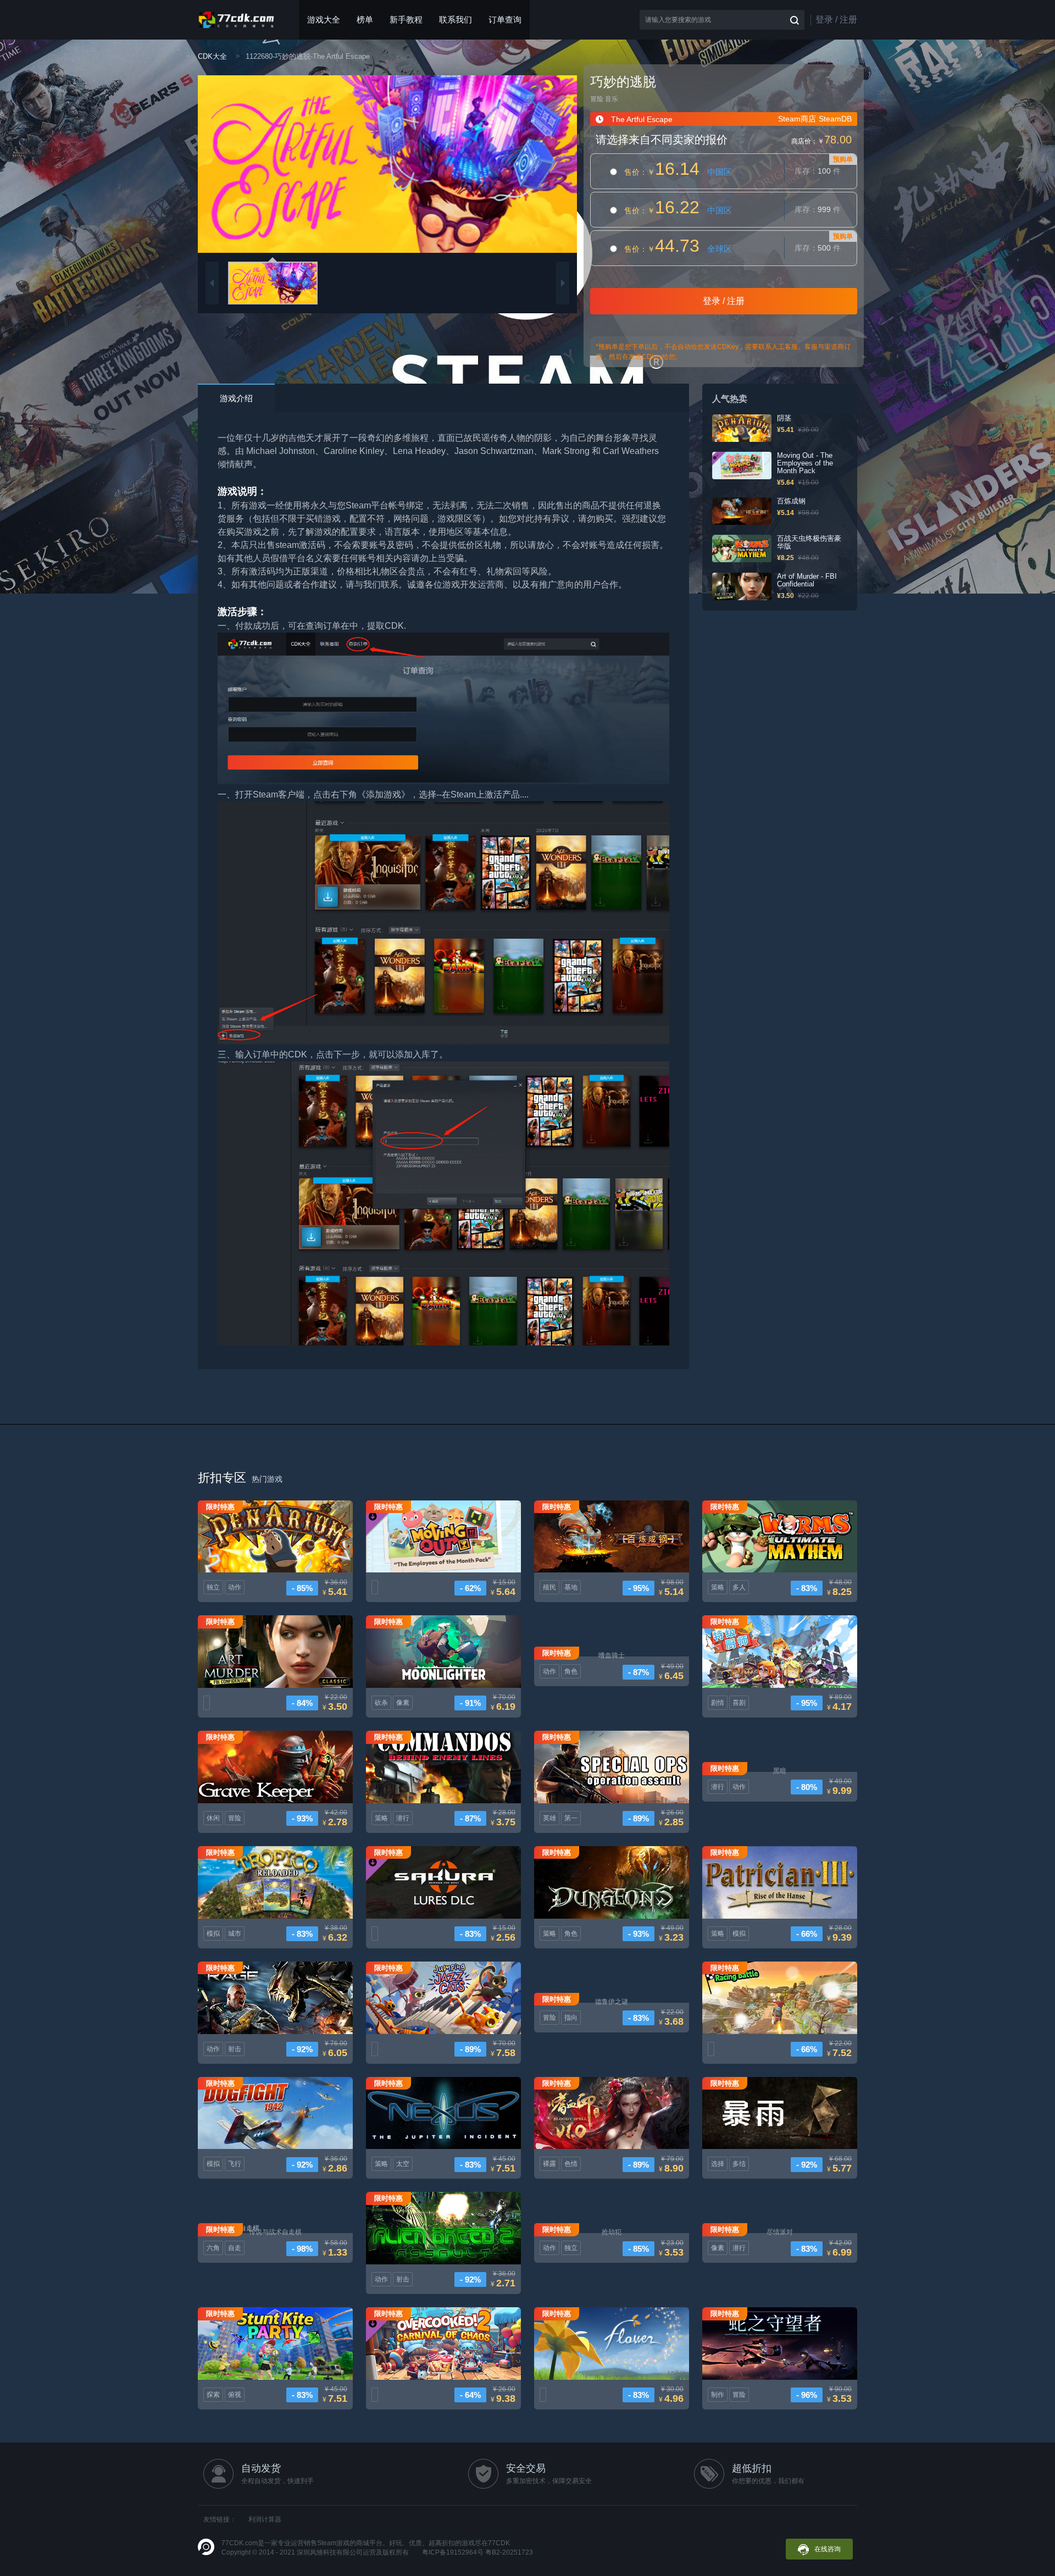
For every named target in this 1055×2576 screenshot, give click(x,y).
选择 (718, 2164)
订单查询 (505, 20)
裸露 (549, 2164)
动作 (235, 1587)
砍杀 (381, 1703)
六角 (213, 2248)
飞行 (235, 2164)
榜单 (365, 20)
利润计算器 (265, 2519)
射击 (235, 2049)
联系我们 (456, 20)
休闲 (213, 1818)
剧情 (718, 1703)
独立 (213, 1587)
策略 (718, 1587)
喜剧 (739, 1703)
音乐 (612, 99)
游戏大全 (324, 20)
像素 (403, 1703)
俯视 (235, 2395)
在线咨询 (828, 2549)
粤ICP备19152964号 (453, 2552)
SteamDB (835, 119)
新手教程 (406, 20)
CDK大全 (212, 56)
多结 (739, 2164)
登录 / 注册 (836, 20)
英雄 (549, 1818)
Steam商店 (797, 119)
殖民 (549, 1587)
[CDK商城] (237, 20)
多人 (739, 1587)
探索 (213, 2395)
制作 (718, 2395)
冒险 (597, 99)
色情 (571, 2164)
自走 (235, 2248)
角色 (571, 1671)
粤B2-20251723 (509, 2552)
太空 (403, 2164)
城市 (235, 1934)
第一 (571, 1818)
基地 (571, 1587)
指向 (571, 2018)
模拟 (213, 1934)
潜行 (403, 1818)
